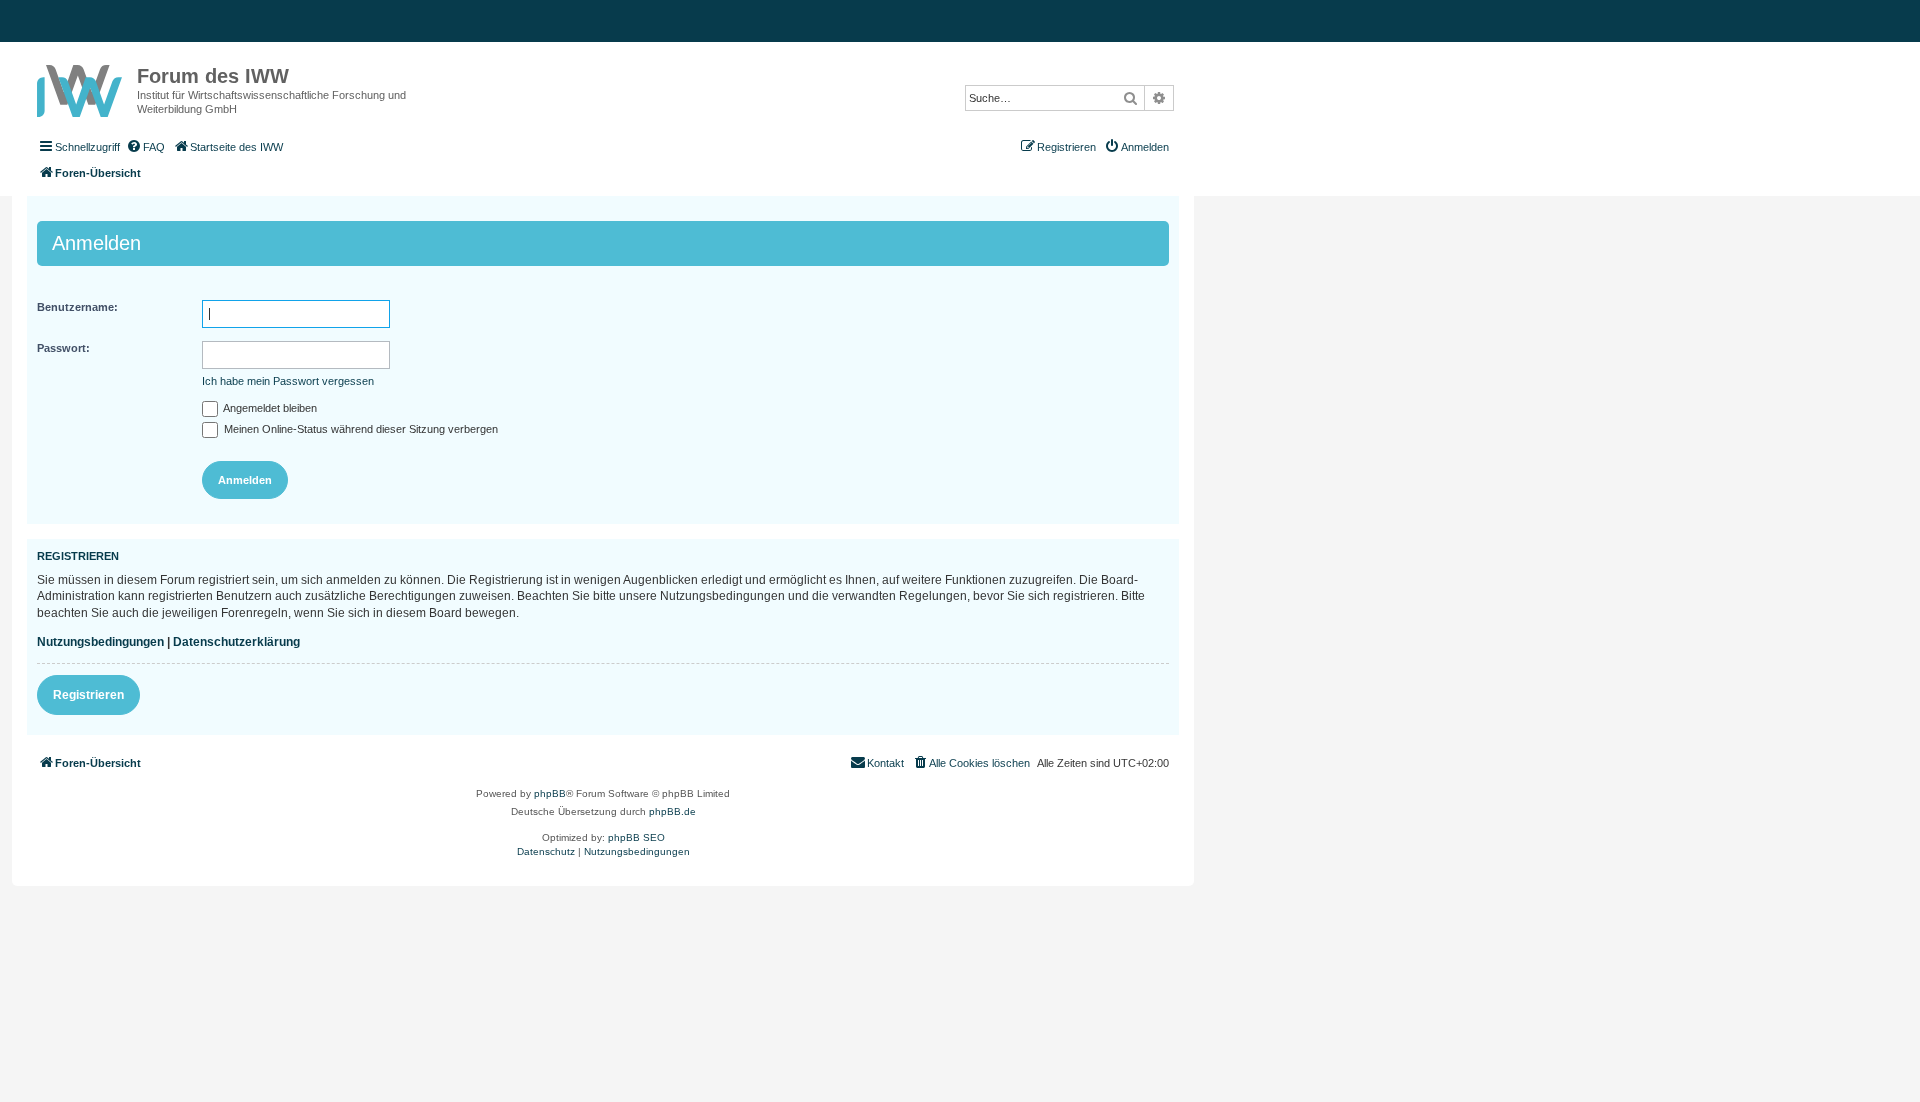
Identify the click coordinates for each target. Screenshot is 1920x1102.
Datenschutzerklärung (236, 642)
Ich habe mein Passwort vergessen (288, 381)
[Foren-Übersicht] (82, 87)
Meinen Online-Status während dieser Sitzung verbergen (359, 429)
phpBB (550, 793)
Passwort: (63, 348)
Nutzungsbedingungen (100, 642)
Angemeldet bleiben (269, 408)
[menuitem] (145, 147)
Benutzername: (77, 307)
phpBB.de (672, 811)
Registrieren (88, 695)
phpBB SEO (636, 837)
